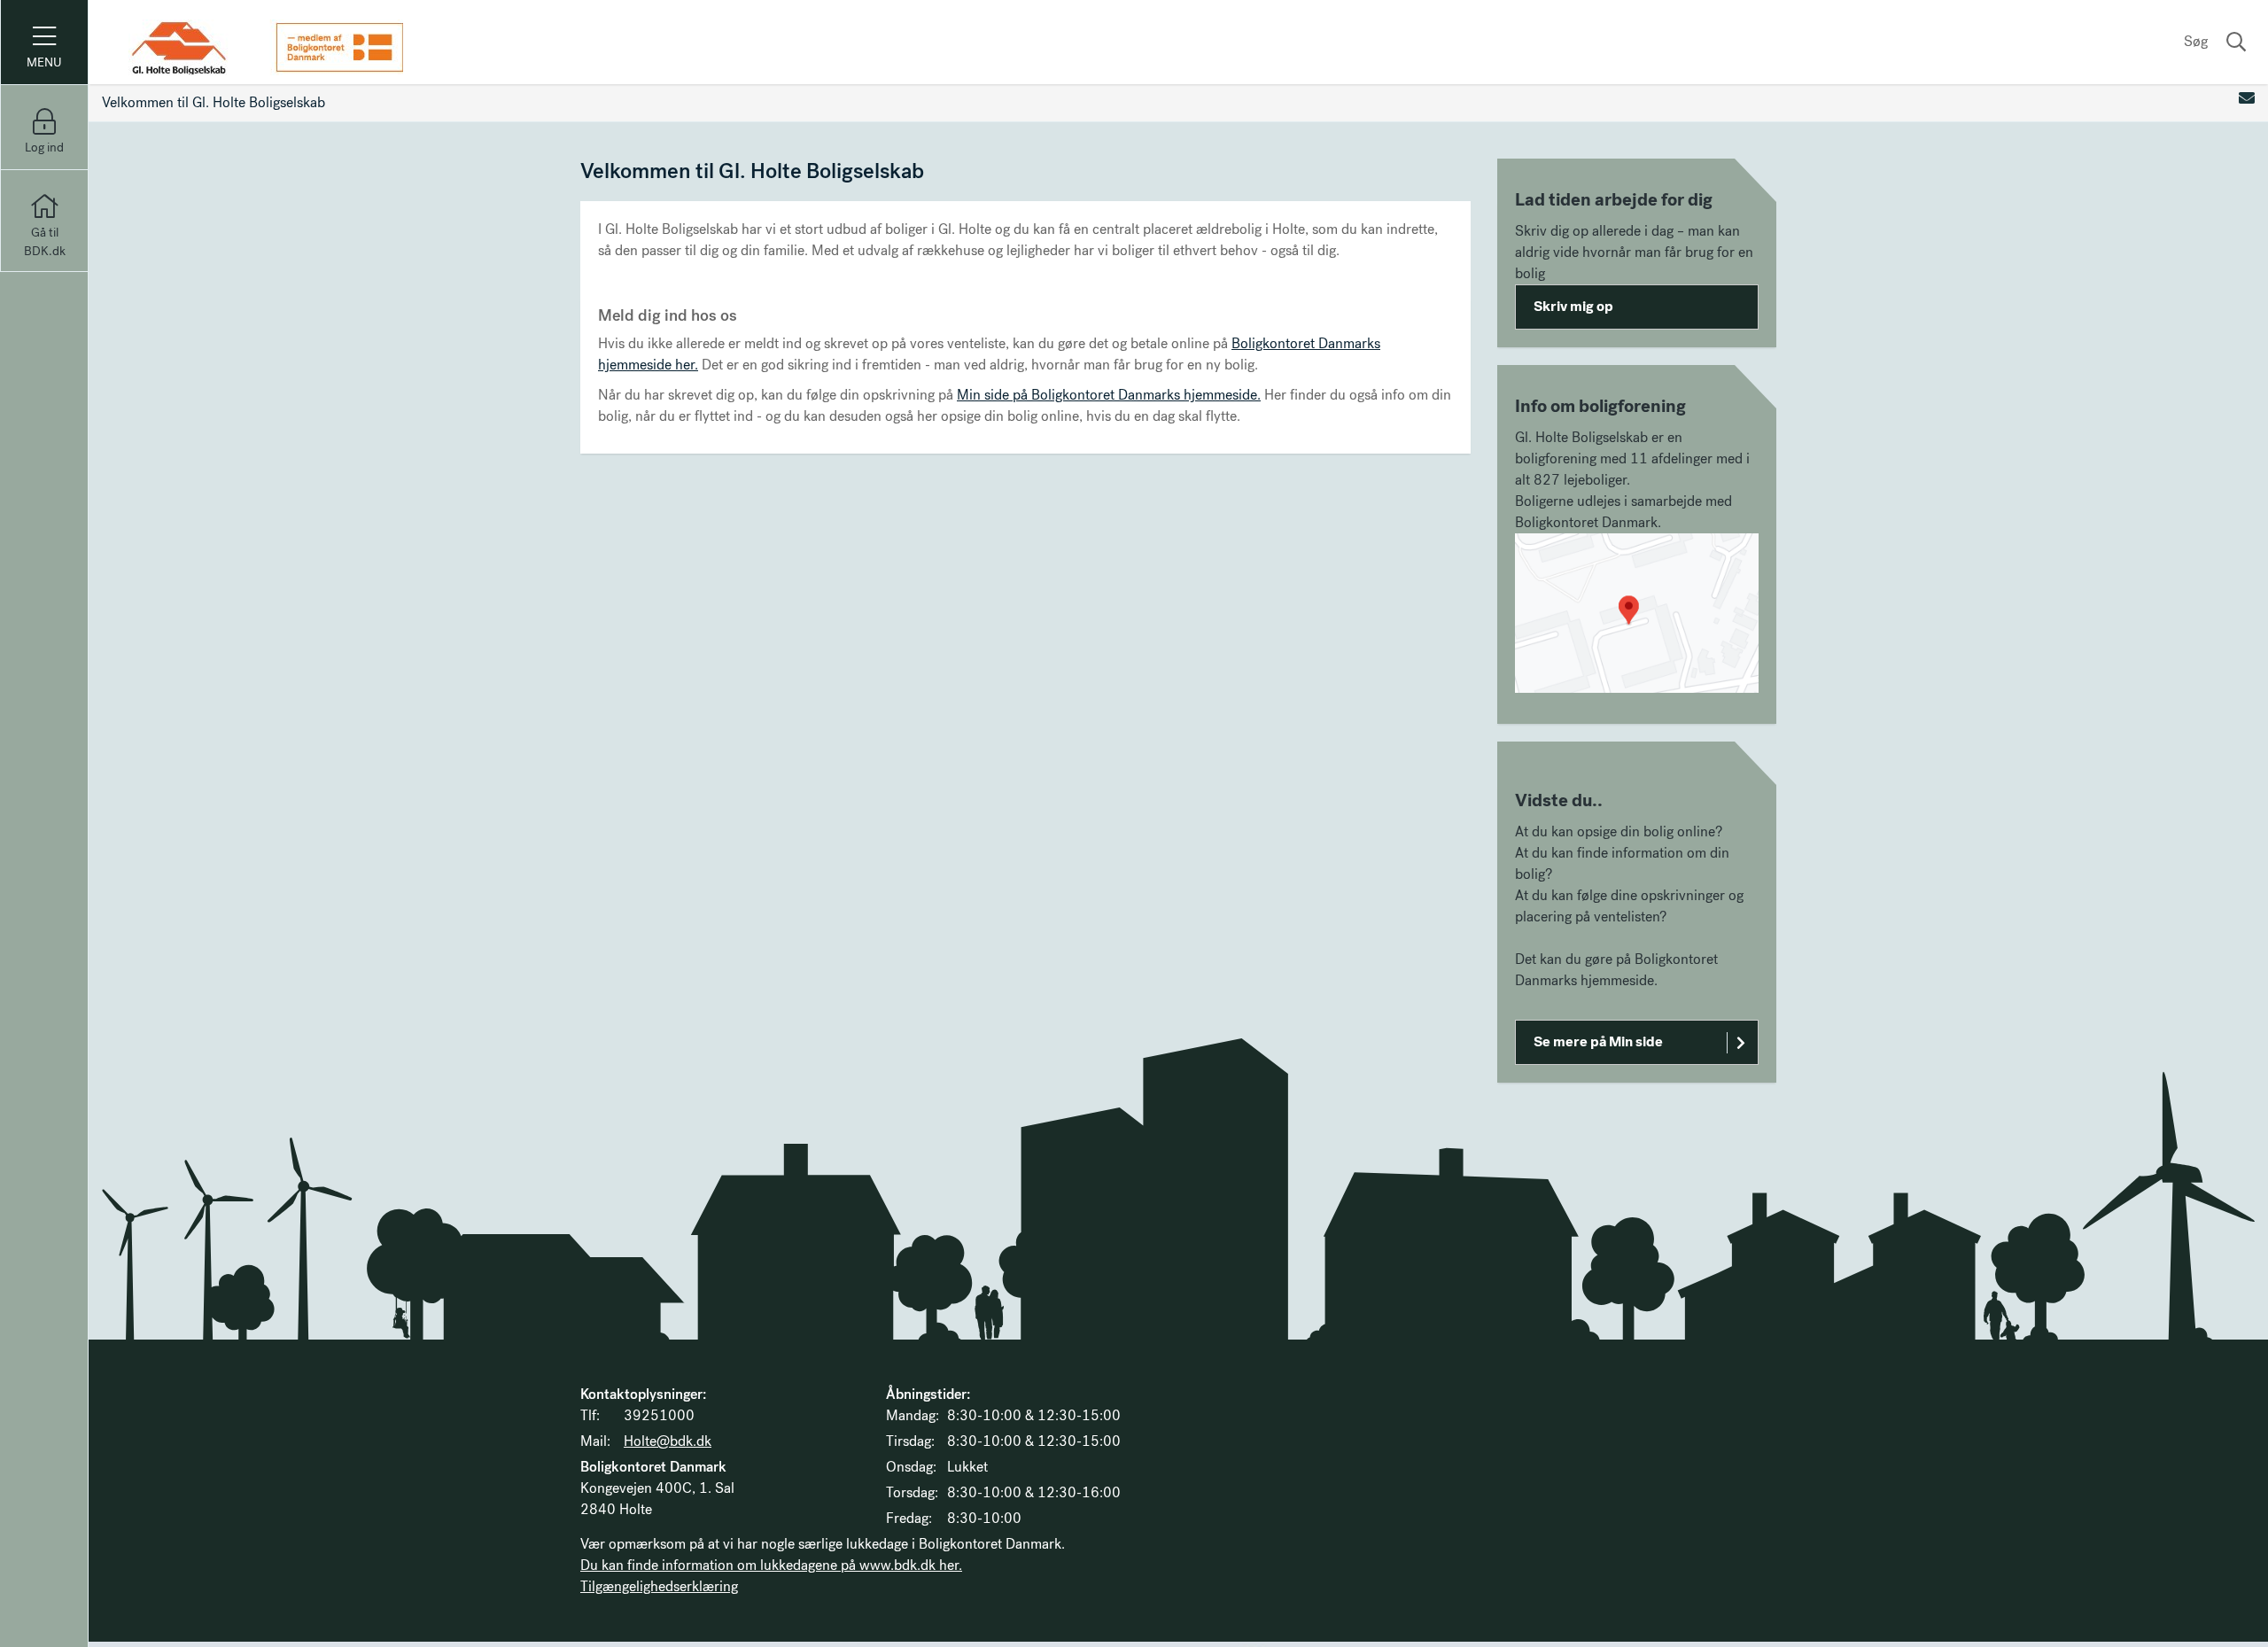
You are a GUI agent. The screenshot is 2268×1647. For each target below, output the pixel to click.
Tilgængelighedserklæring (659, 1586)
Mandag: (913, 1415)
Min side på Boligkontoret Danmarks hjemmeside (1107, 395)
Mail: (595, 1441)
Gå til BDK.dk (45, 242)
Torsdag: (912, 1492)
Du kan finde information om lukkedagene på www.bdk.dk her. (771, 1565)
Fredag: (909, 1518)
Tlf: (590, 1415)
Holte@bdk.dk (668, 1441)
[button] (1637, 613)
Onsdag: (911, 1467)
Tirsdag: (910, 1441)
